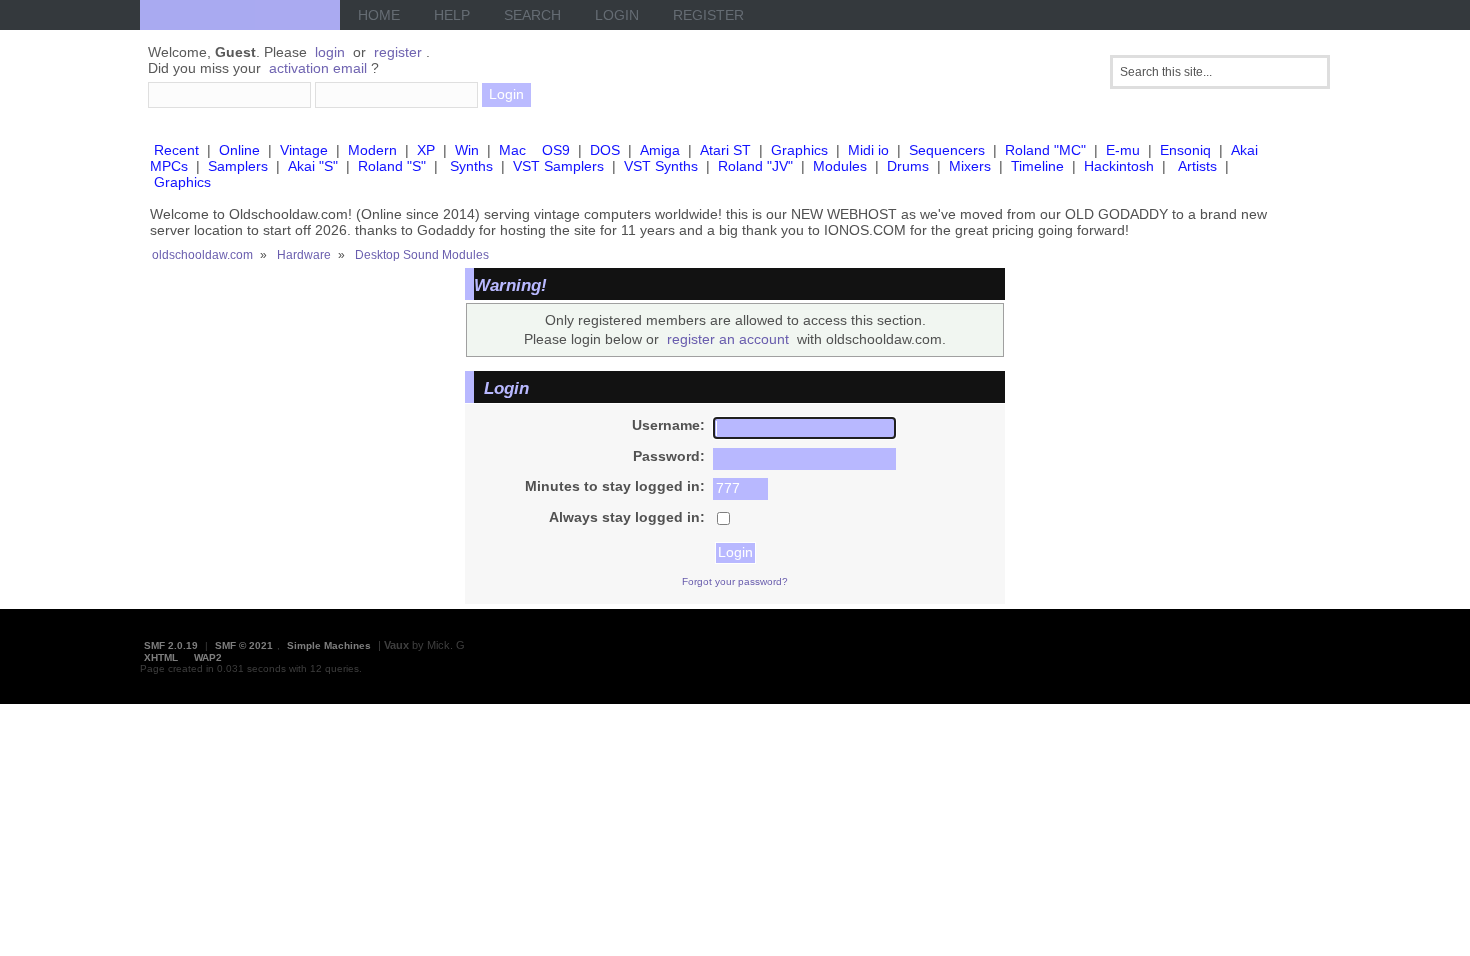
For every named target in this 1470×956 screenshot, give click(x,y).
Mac (512, 150)
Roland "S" (392, 166)
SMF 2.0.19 (171, 645)
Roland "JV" (755, 166)
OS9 (556, 150)
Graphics (799, 150)
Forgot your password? (735, 581)
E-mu (1123, 150)
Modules (840, 166)
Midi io (868, 150)
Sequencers (947, 150)
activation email (318, 68)
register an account (728, 339)
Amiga (660, 150)
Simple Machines (329, 645)
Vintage (304, 150)
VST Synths (661, 166)
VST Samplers (558, 166)
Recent (176, 150)
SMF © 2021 (244, 645)
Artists (1197, 166)
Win (467, 150)
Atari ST (725, 150)
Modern (372, 150)
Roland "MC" (1045, 150)
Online (239, 150)
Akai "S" (313, 166)
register (398, 52)
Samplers (238, 166)
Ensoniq (1185, 150)
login (330, 52)
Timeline (1037, 166)
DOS (605, 150)
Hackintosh (1119, 166)
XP (426, 150)
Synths (471, 166)
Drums (908, 166)
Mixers (970, 166)
